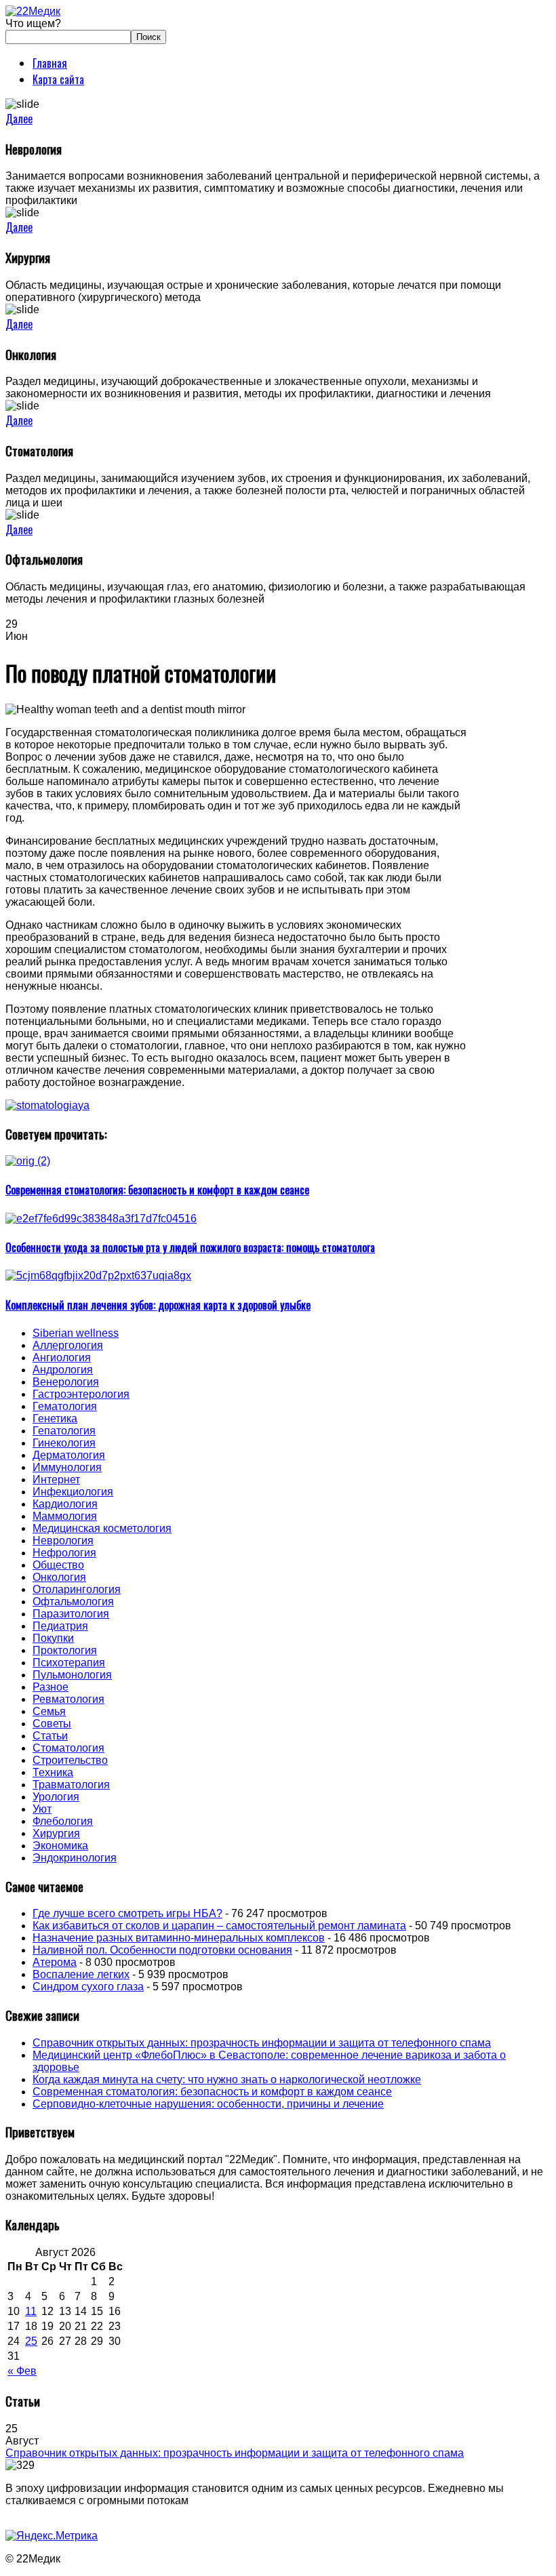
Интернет (56, 1480)
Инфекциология (73, 1492)
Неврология (63, 1541)
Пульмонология (72, 1675)
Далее (19, 119)
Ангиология (62, 1357)
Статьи (50, 1736)
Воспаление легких (81, 1974)
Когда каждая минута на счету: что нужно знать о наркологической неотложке (227, 2079)
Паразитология (71, 1614)
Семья (49, 1711)
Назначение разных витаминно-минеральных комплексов (179, 1938)
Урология (56, 1797)
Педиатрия (60, 1626)
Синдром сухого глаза (88, 1987)
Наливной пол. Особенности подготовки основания (162, 1950)
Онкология (59, 1577)
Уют (42, 1809)
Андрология (63, 1370)
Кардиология (65, 1504)
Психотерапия (69, 1663)
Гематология (65, 1406)
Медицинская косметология (102, 1528)
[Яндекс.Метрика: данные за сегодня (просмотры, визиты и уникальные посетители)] (52, 2536)
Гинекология (64, 1443)
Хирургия (56, 1833)
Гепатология (64, 1431)
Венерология (66, 1382)
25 (31, 2341)
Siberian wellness (76, 1333)
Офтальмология (73, 1602)
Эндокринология (75, 1858)
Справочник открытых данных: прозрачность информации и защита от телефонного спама (262, 2043)
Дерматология (69, 1455)
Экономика (60, 1846)
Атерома (55, 1962)
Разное (51, 1687)
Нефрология (64, 1553)
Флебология (63, 1821)
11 (31, 2311)
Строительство (70, 1760)
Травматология (71, 1785)
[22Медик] (33, 11)
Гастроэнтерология (81, 1394)
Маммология (65, 1516)
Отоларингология (77, 1589)
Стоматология (68, 1748)
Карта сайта (58, 79)
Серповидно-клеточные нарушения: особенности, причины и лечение (208, 2104)
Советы (52, 1724)
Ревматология (68, 1699)
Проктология (65, 1650)
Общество (58, 1565)
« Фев (22, 2371)
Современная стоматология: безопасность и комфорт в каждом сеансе (212, 2092)
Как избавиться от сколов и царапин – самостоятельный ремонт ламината (219, 1926)
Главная (50, 63)
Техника (53, 1772)
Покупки (53, 1638)
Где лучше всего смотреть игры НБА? (127, 1913)
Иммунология (67, 1467)
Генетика (55, 1418)
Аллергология (68, 1345)
